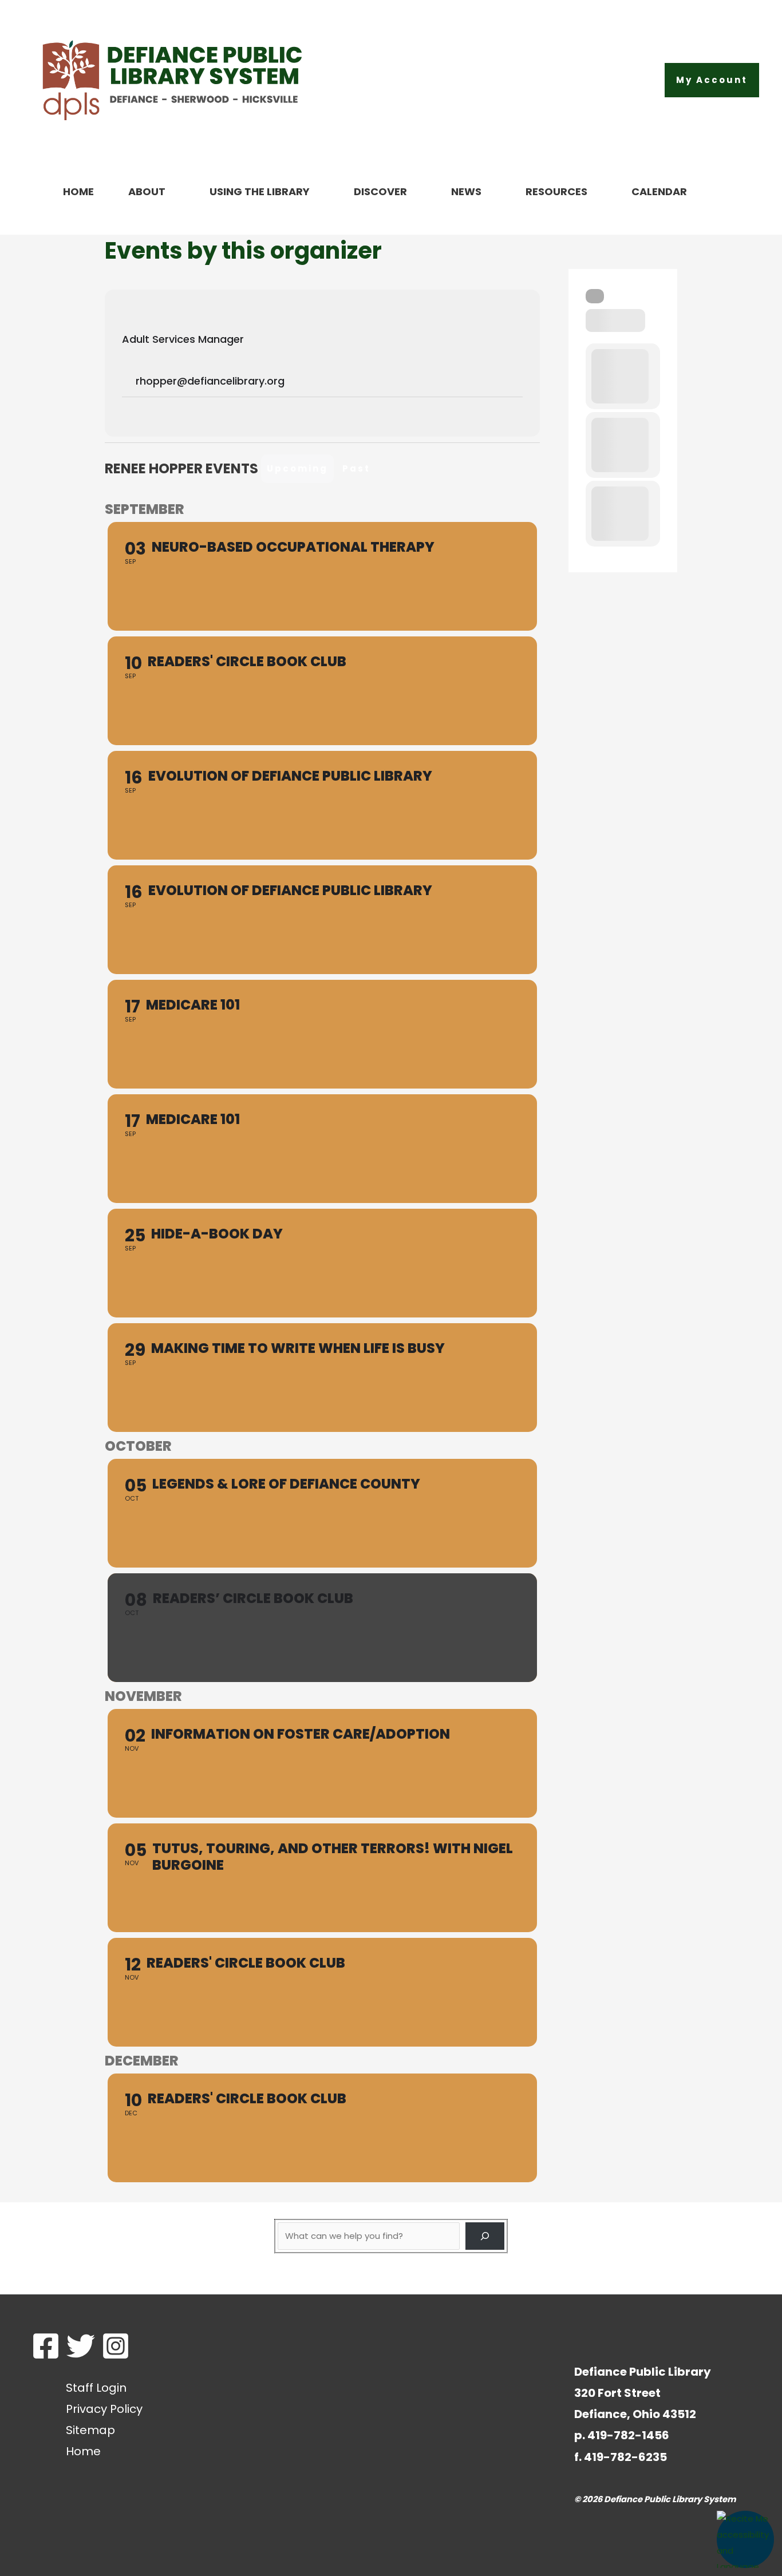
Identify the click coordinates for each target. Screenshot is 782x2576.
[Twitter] (81, 2346)
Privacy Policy (104, 2409)
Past (356, 468)
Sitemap (90, 2430)
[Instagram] (116, 2346)
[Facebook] (46, 2346)
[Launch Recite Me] (745, 2539)
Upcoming (297, 468)
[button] (712, 80)
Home (83, 2451)
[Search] (595, 296)
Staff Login (96, 2388)
